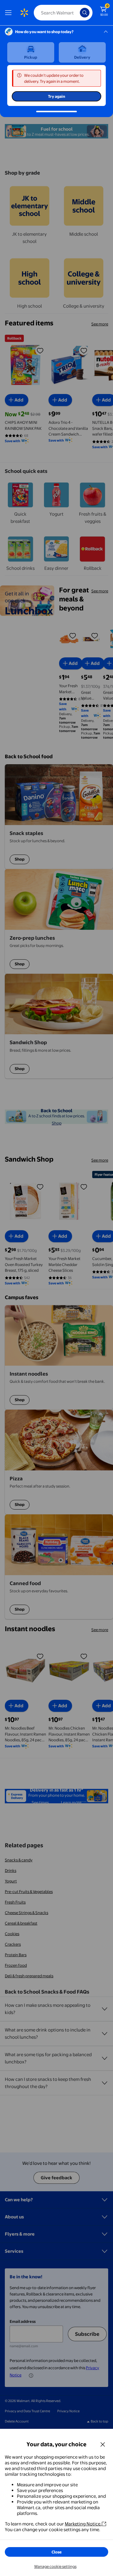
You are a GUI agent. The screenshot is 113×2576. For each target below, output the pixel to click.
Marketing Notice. (83, 2524)
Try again (56, 96)
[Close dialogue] (103, 2444)
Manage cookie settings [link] (55, 2566)
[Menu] (10, 13)
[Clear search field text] (77, 13)
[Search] (85, 13)
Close (57, 2552)
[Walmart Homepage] (24, 13)
